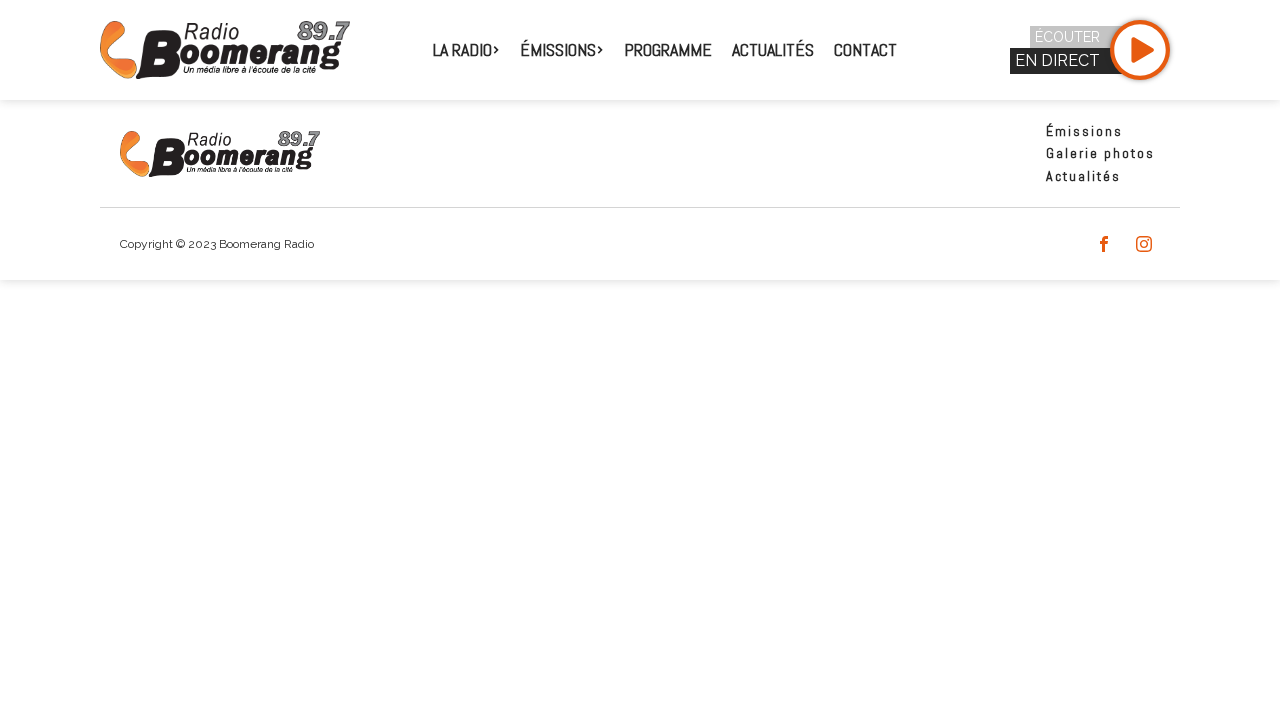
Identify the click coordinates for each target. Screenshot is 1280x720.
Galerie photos (1100, 153)
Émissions (1084, 131)
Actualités (773, 49)
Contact (865, 49)
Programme (668, 49)
